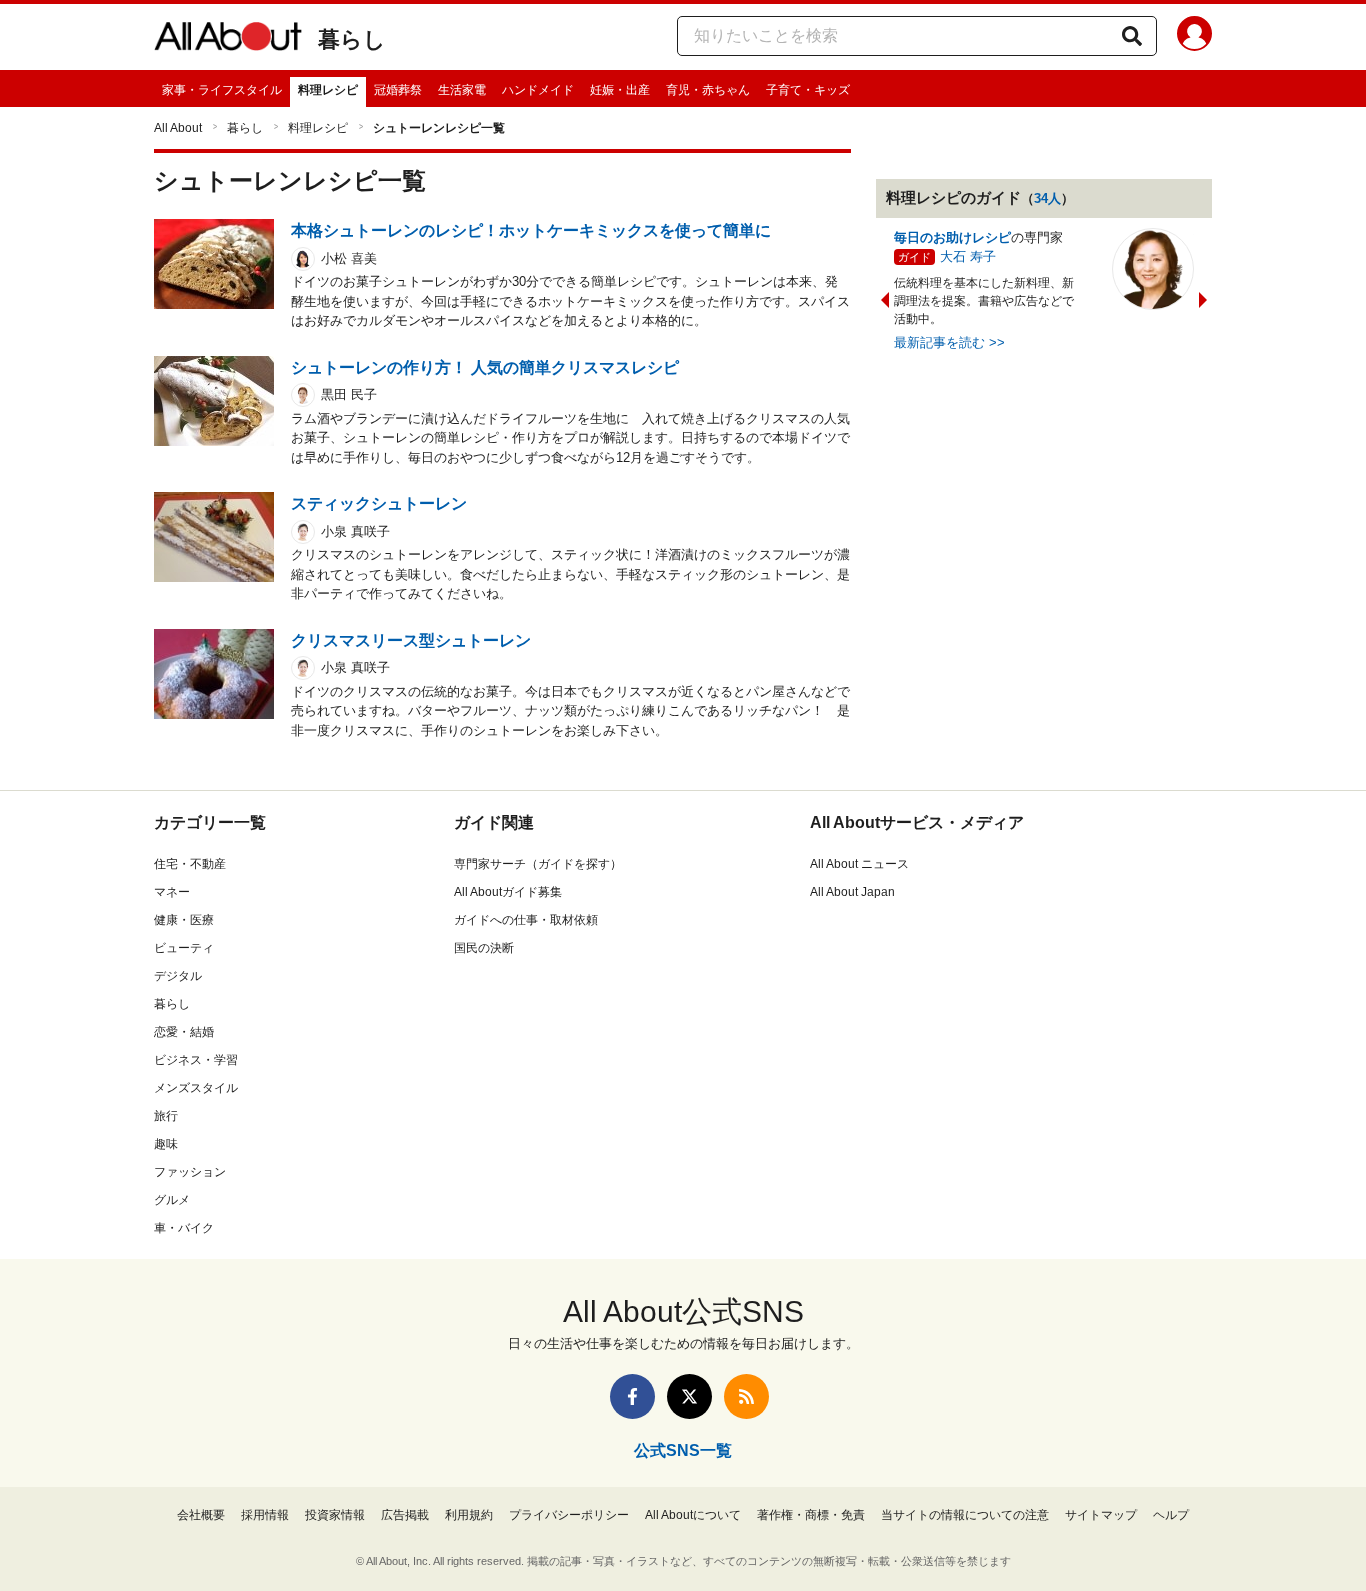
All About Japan (852, 892)
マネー (172, 892)
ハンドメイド (538, 90)
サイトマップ (1101, 1515)
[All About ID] (1194, 37)
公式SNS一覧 (683, 1450)
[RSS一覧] (746, 1396)
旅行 (166, 1116)
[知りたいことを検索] (1132, 36)
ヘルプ (1171, 1515)
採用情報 (265, 1515)
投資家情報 (335, 1515)
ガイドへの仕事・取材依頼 (526, 920)
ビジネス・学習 (196, 1060)
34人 (1047, 198)
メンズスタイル (196, 1088)
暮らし (352, 39)
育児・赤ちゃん (708, 90)
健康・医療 (184, 920)
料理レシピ (328, 90)
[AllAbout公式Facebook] (632, 1396)
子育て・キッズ (808, 90)
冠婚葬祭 (398, 90)
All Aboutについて (693, 1515)
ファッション (190, 1172)
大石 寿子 (968, 256)
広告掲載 (405, 1515)
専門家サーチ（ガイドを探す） (538, 864)
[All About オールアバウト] (228, 40)
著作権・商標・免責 (811, 1515)
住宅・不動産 (190, 864)
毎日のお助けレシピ (952, 237)
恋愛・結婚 (184, 1032)
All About (178, 128)
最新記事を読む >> (949, 342)
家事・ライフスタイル (222, 90)
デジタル (178, 976)
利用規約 (469, 1515)
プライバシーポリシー (569, 1515)
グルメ (172, 1200)
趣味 (166, 1144)
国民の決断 (484, 948)
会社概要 (201, 1515)
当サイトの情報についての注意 (965, 1515)
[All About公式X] (689, 1396)
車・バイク (184, 1228)
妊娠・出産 (620, 90)
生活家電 (462, 90)
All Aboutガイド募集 (508, 892)
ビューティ (184, 948)
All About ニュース (859, 864)
